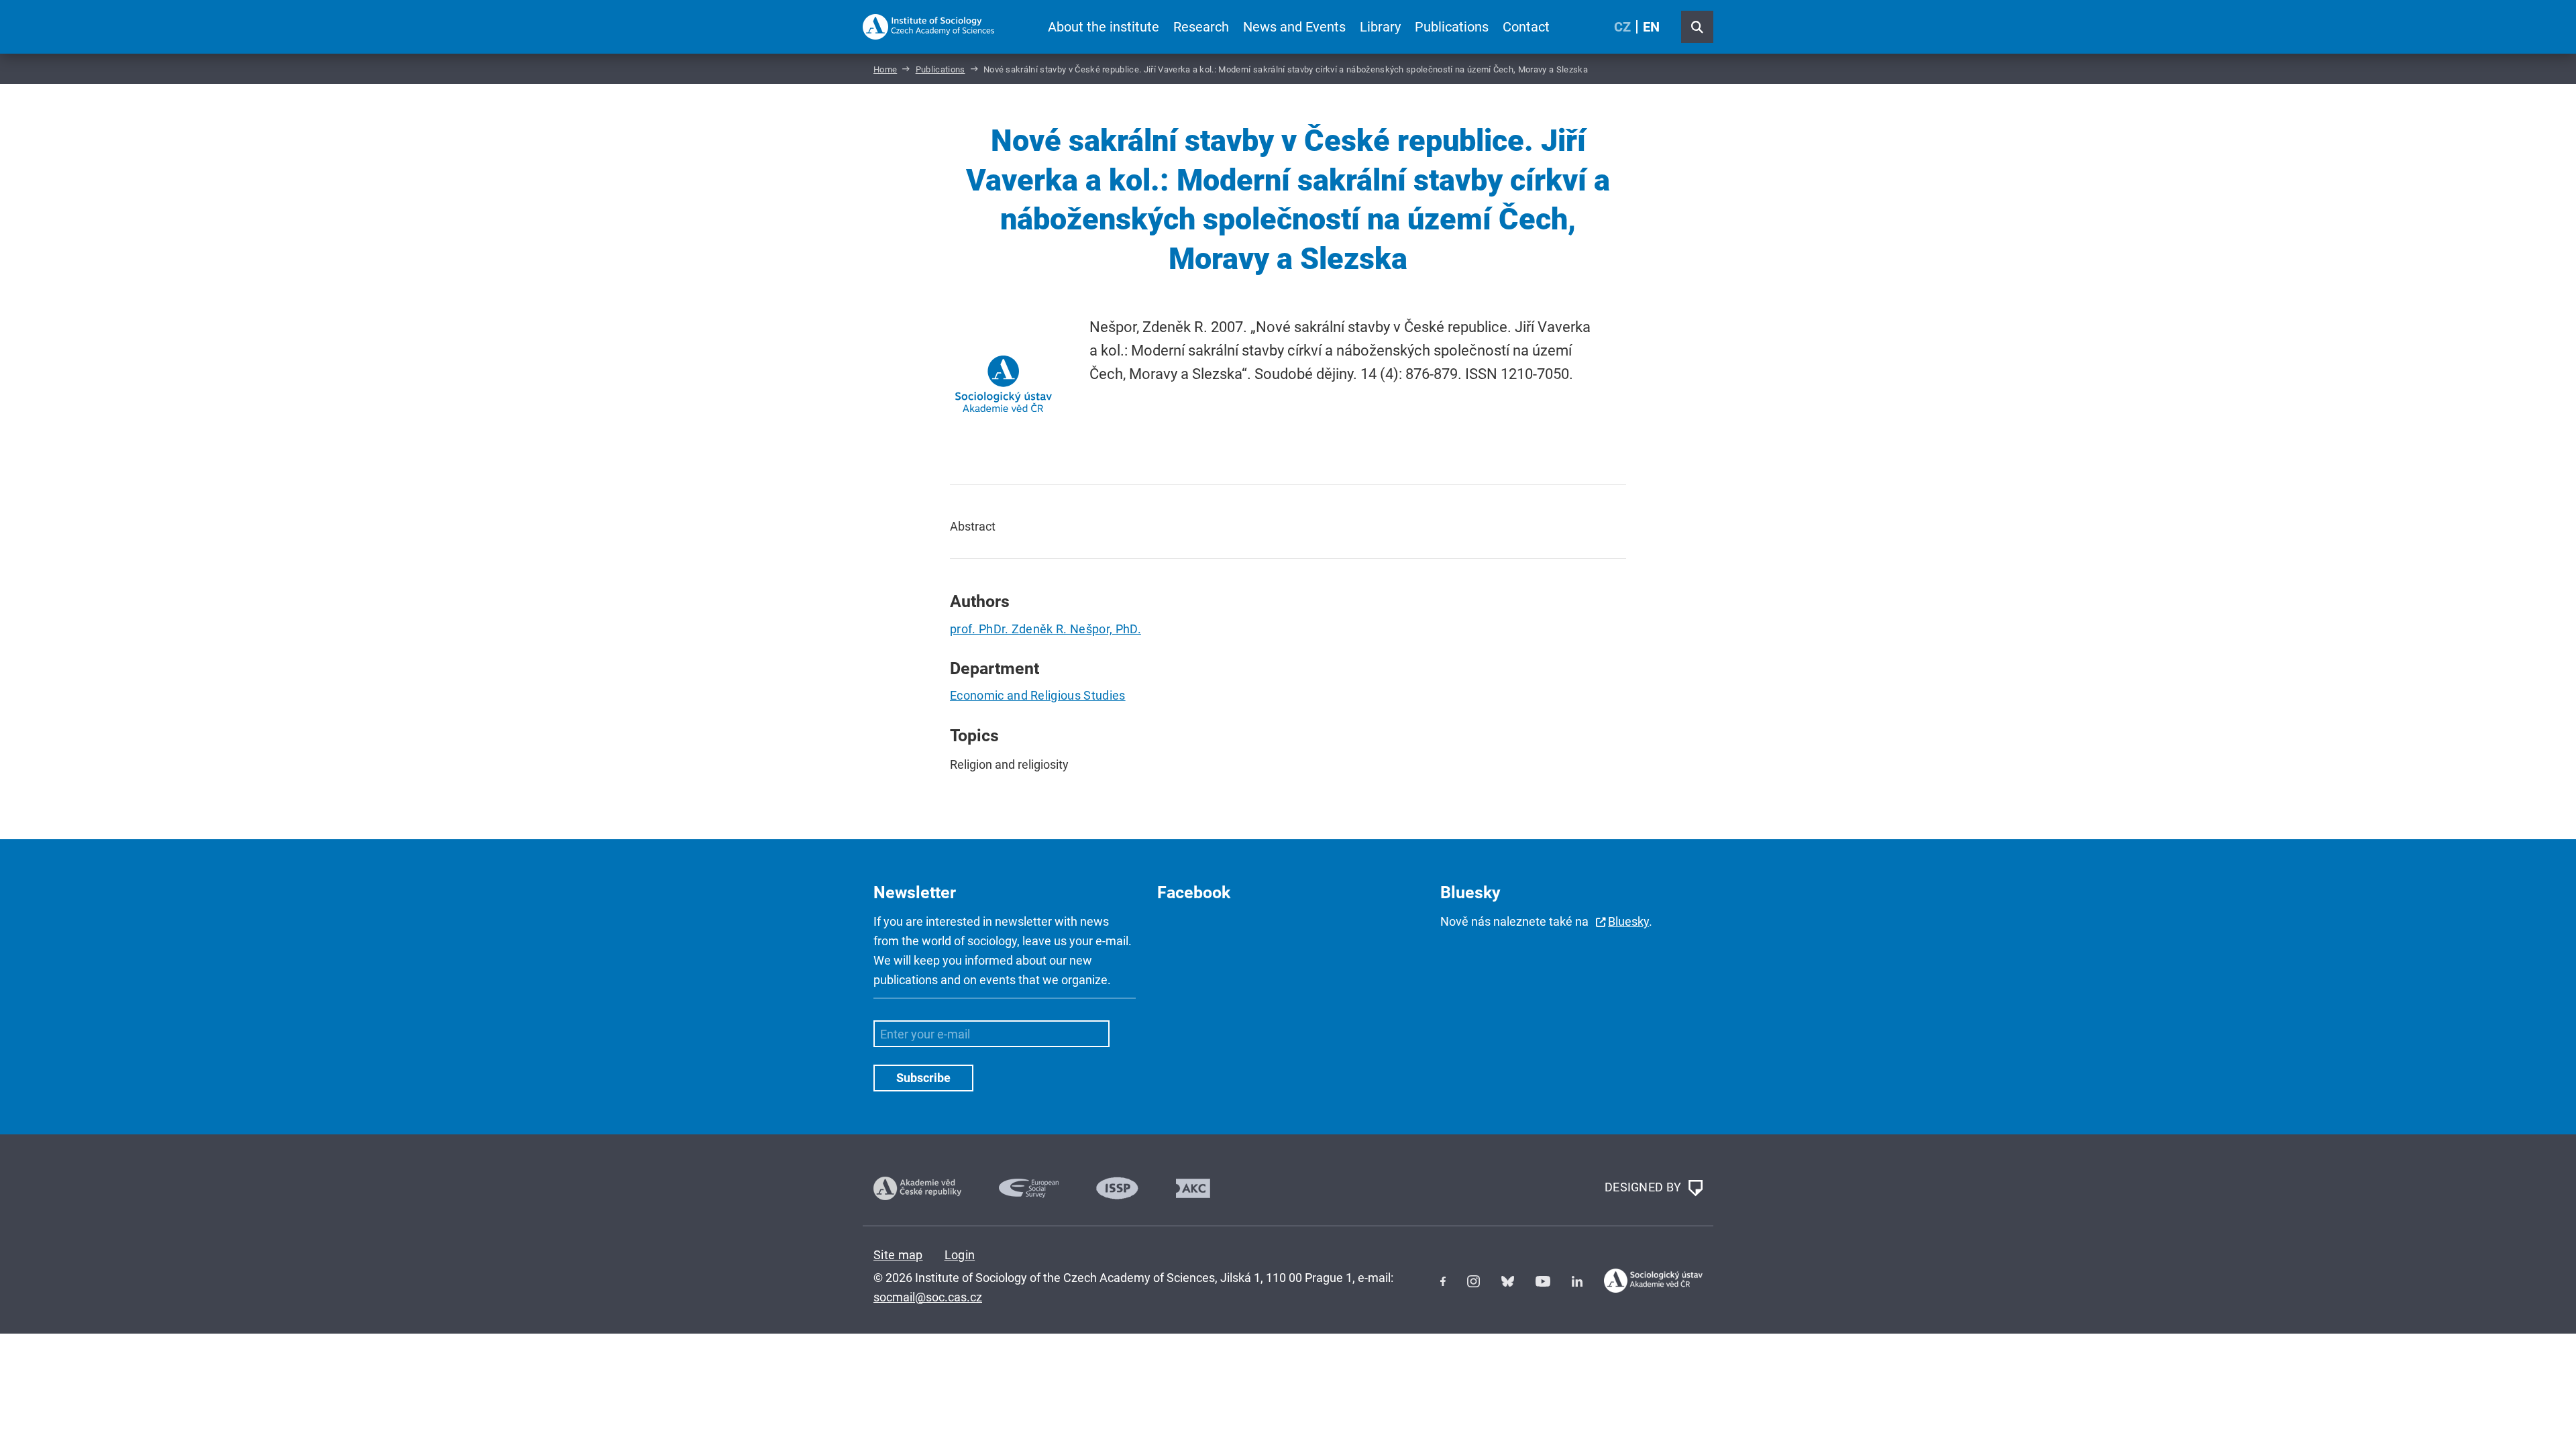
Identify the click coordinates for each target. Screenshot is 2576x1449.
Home (885, 69)
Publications (1452, 27)
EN (1651, 27)
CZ (1622, 27)
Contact (1526, 27)
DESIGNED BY (1645, 1187)
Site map (898, 1255)
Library (1380, 27)
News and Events (1294, 27)
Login (960, 1255)
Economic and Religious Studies (1038, 695)
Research (1201, 27)
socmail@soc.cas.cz (928, 1297)
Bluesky (1628, 921)
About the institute (1104, 27)
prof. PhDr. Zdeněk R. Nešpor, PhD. (1045, 629)
